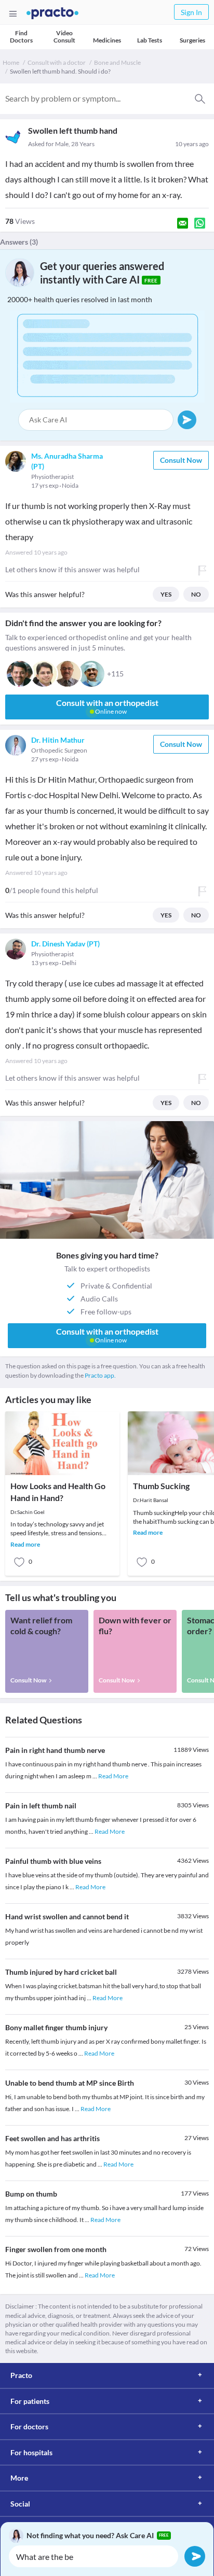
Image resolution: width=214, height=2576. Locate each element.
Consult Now (181, 460)
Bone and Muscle (117, 62)
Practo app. (100, 1375)
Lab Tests (150, 40)
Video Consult (64, 37)
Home (11, 62)
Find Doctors (21, 37)
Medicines (107, 40)
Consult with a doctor (57, 62)
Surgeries (192, 40)
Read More (113, 1776)
